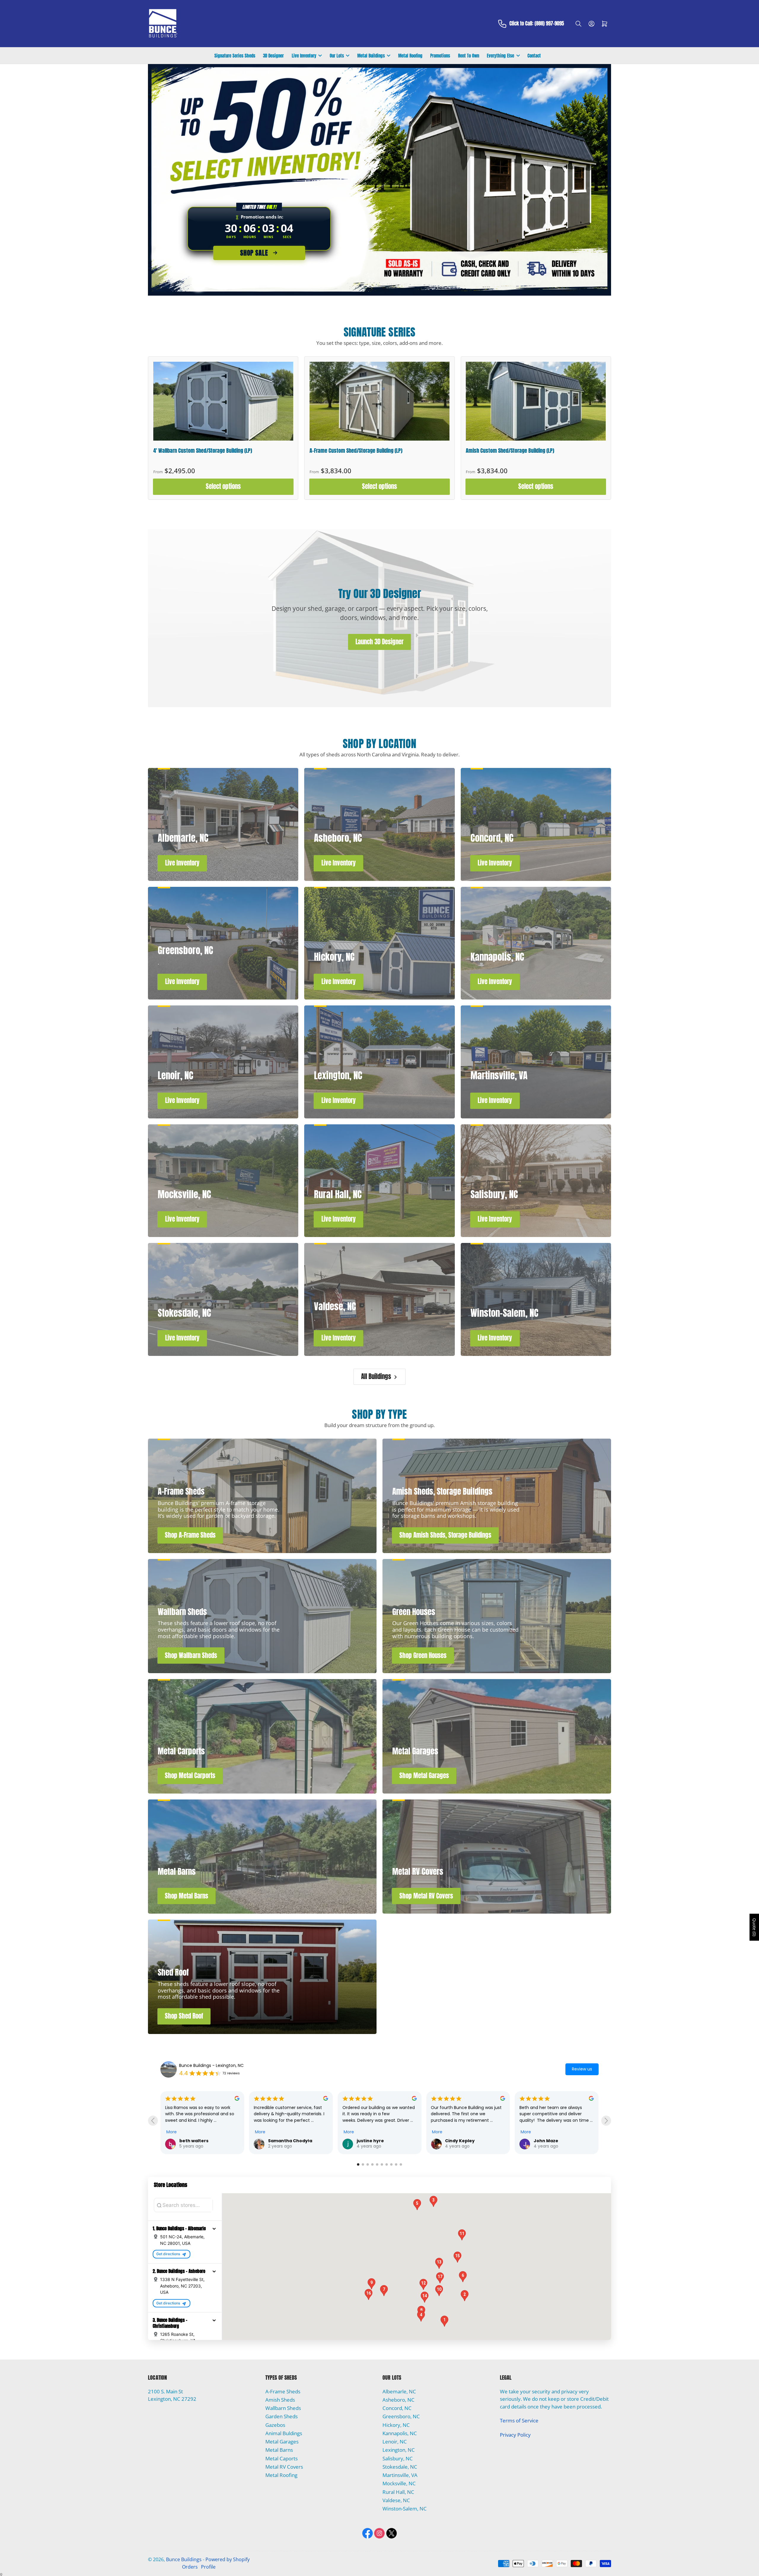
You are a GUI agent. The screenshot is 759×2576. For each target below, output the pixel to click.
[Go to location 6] (382, 2164)
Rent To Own (469, 56)
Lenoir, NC (395, 2442)
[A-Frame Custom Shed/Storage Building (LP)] (379, 401)
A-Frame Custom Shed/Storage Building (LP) (356, 451)
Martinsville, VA (400, 2475)
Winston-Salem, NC (405, 2509)
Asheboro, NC (398, 2400)
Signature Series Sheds (235, 56)
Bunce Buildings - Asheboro (207, 2065)
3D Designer (273, 56)
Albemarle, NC (399, 2391)
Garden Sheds (282, 2416)
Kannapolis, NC (400, 2433)
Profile (208, 2567)
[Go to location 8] (391, 2164)
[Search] (578, 24)
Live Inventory (304, 56)
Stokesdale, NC (400, 2467)
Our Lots (337, 56)
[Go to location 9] (396, 2164)
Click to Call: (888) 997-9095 (537, 24)
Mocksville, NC (399, 2483)
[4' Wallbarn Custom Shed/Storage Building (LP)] (223, 401)
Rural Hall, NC (398, 2492)
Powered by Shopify (228, 2559)
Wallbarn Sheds (283, 2408)
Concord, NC (397, 2408)
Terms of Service (519, 2420)
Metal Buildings (371, 56)
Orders (190, 2567)
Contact (534, 56)
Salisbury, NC (398, 2458)
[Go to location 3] (368, 2164)
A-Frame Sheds (283, 2391)
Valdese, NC (396, 2500)
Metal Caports (282, 2458)
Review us (582, 2069)
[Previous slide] (153, 2121)
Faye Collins (547, 2141)
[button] (214, 2229)
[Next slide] (606, 2121)
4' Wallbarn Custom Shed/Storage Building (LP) (203, 451)
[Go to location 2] (363, 2164)
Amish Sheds (280, 2400)
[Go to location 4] (372, 2164)
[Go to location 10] (401, 2164)
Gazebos (275, 2425)
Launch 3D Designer (379, 642)
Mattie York (458, 2123)
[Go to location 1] (358, 2164)
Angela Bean (371, 2110)
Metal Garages (282, 2442)
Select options (223, 486)
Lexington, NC (399, 2450)
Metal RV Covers (284, 2467)
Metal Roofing (410, 56)
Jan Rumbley (194, 2141)
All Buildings (376, 1377)
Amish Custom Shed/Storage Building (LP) (510, 451)
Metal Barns (279, 2450)
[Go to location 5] (377, 2164)
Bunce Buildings (184, 2559)
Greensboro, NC (401, 2416)
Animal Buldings (284, 2433)
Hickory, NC (396, 2425)
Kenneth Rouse (285, 2141)
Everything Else (500, 56)
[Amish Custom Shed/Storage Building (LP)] (536, 401)
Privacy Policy (515, 2435)
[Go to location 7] (387, 2164)
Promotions (440, 56)
